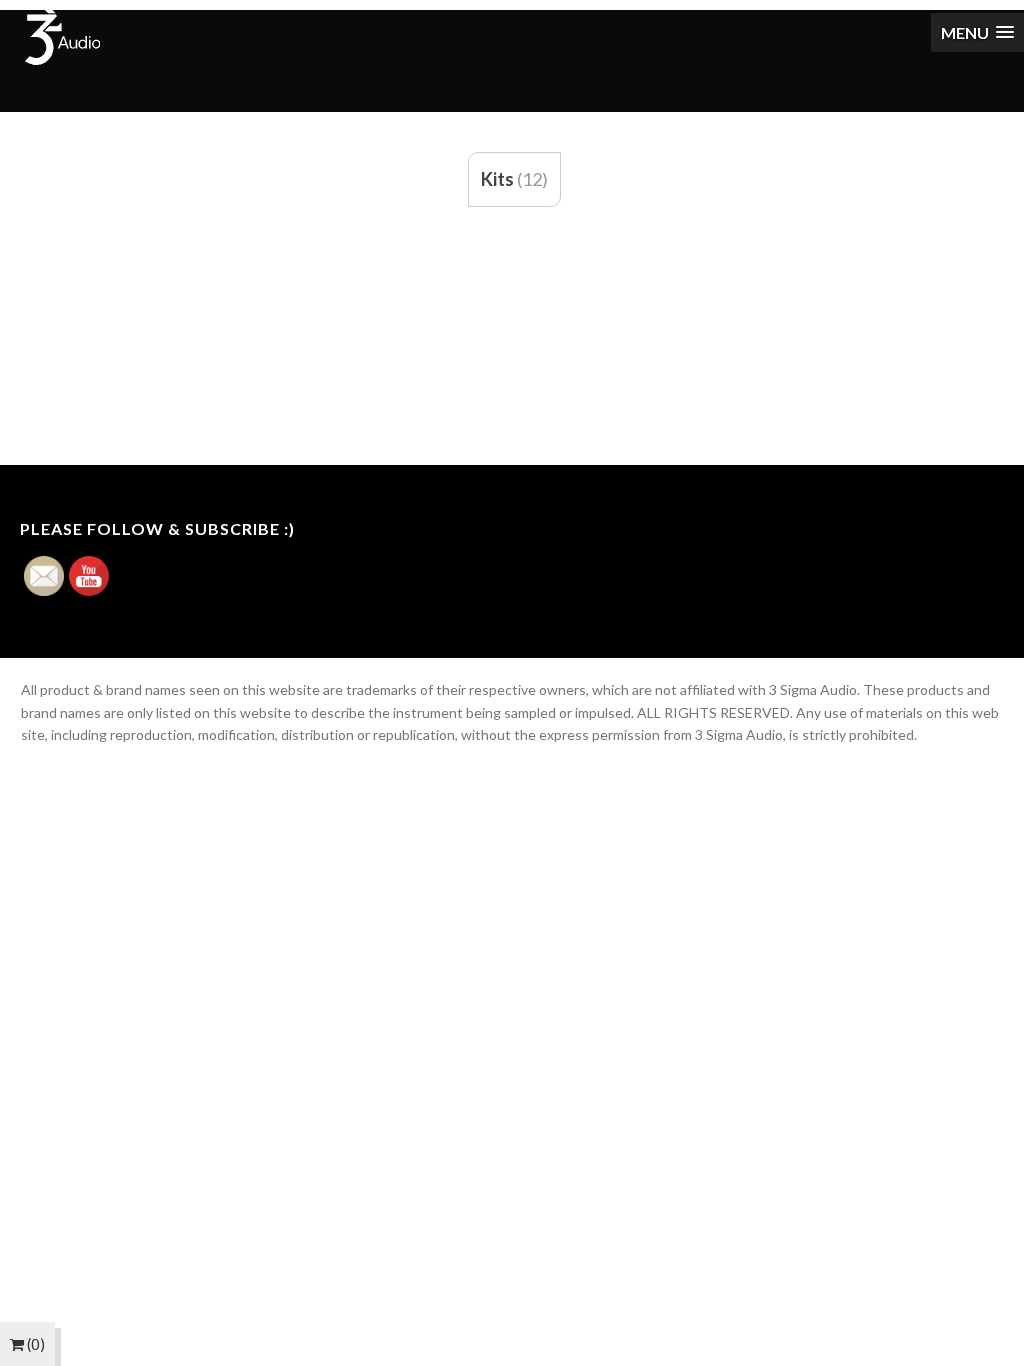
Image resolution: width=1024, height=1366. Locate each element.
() (34, 1344)
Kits (497, 179)
